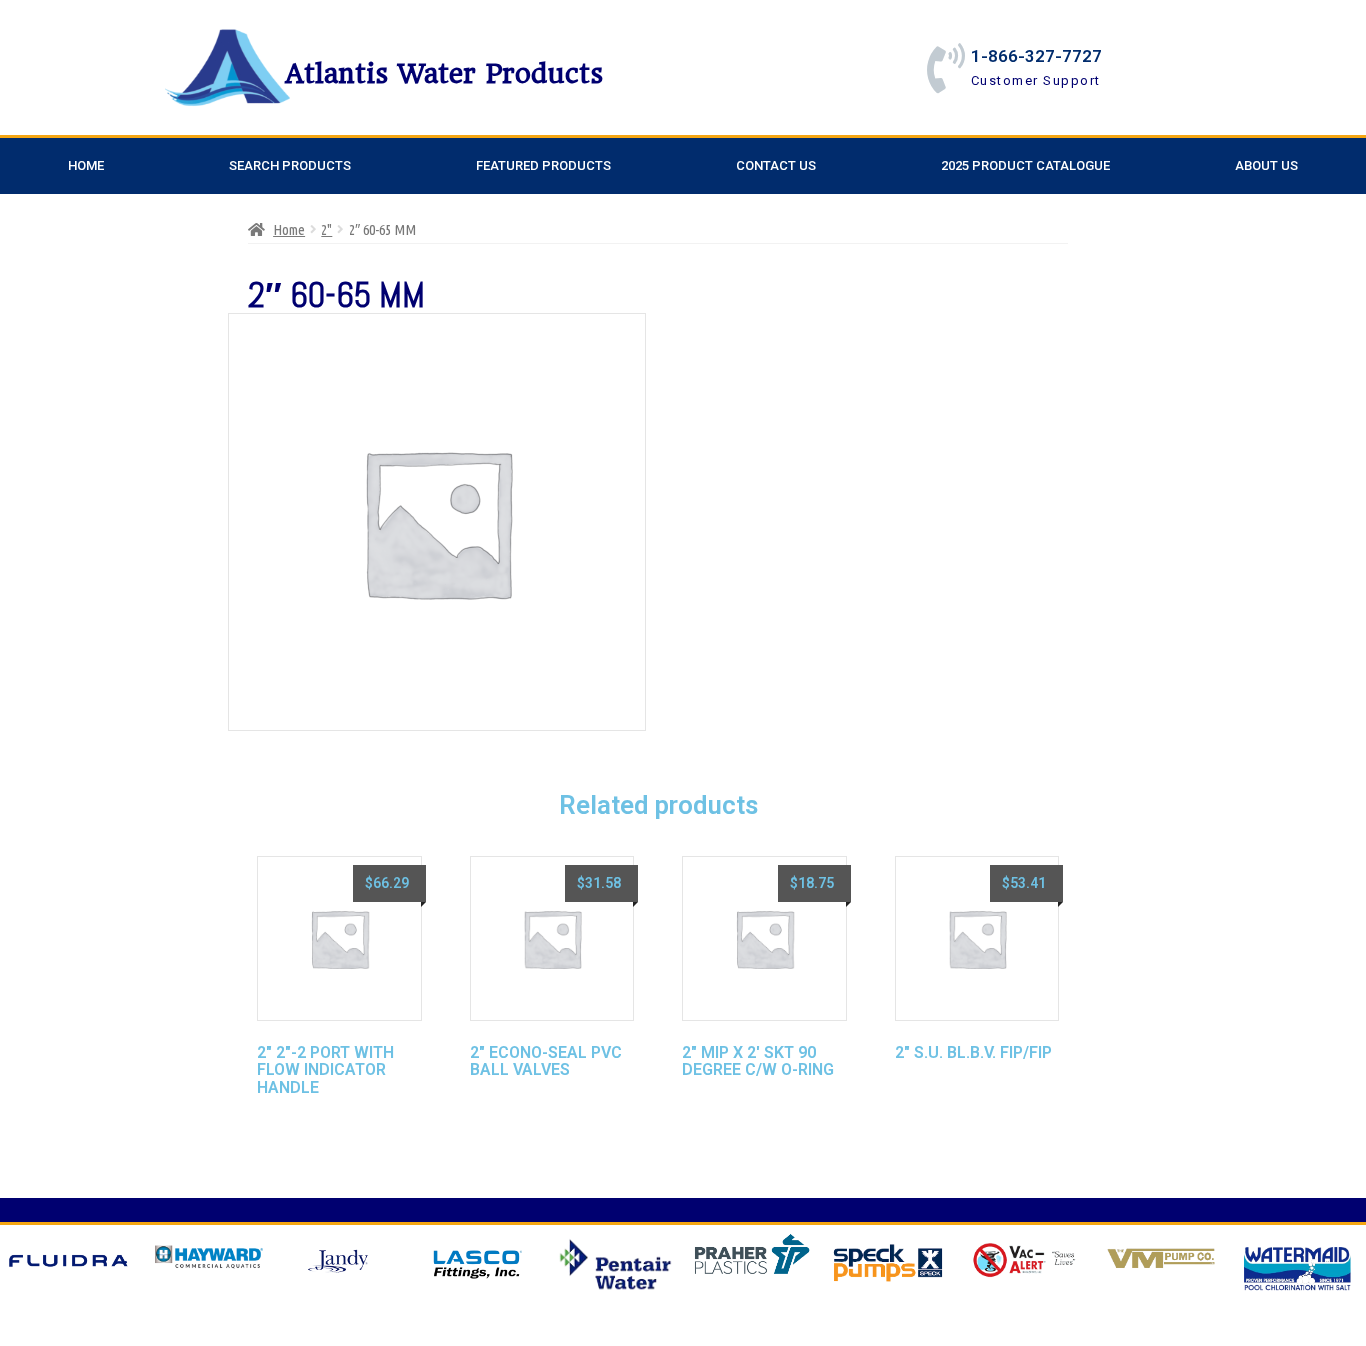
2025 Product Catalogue (1025, 165)
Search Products (290, 165)
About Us (1266, 165)
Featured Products (543, 165)
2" (326, 229)
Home (86, 165)
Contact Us (776, 165)
